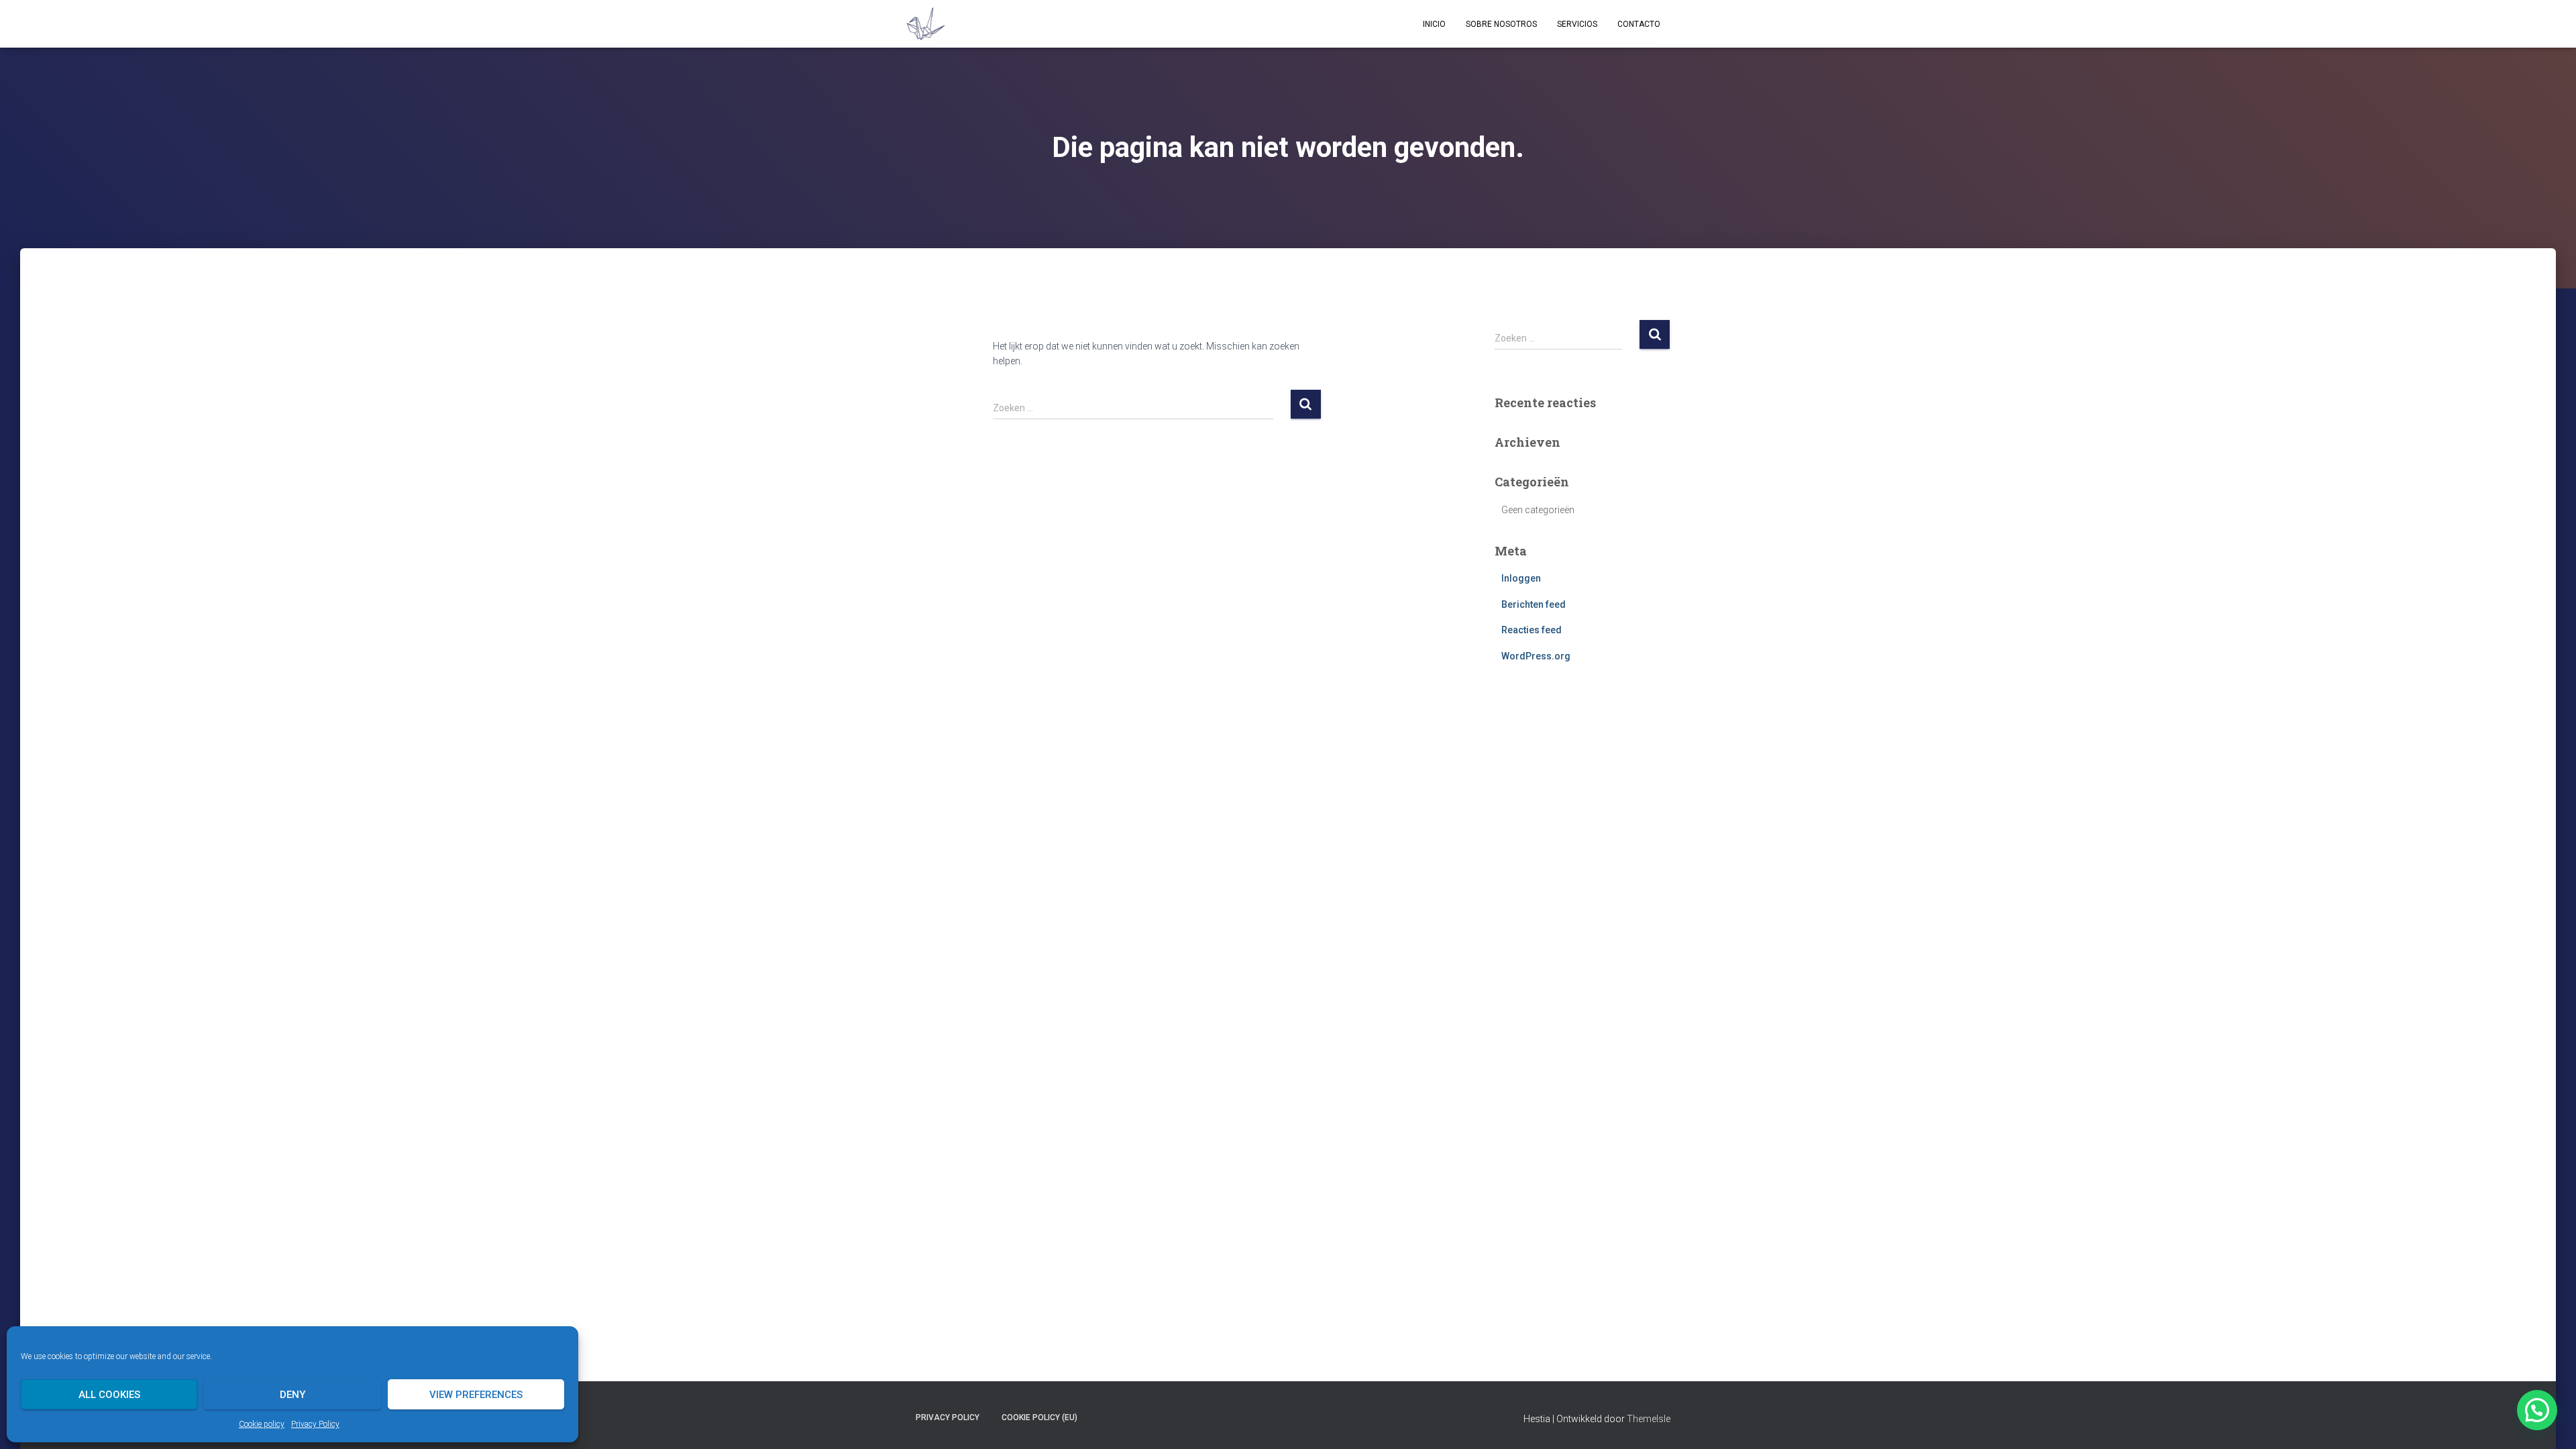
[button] (2537, 1410)
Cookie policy (262, 1424)
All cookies (109, 1395)
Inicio (1434, 24)
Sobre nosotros (1501, 24)
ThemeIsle (1649, 1419)
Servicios (1577, 24)
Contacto (1639, 24)
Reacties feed (1532, 630)
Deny (292, 1395)
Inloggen (1521, 578)
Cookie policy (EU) (1039, 1417)
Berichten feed (1534, 604)
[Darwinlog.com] (925, 24)
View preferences (476, 1395)
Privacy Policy (315, 1424)
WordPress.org (1536, 656)
